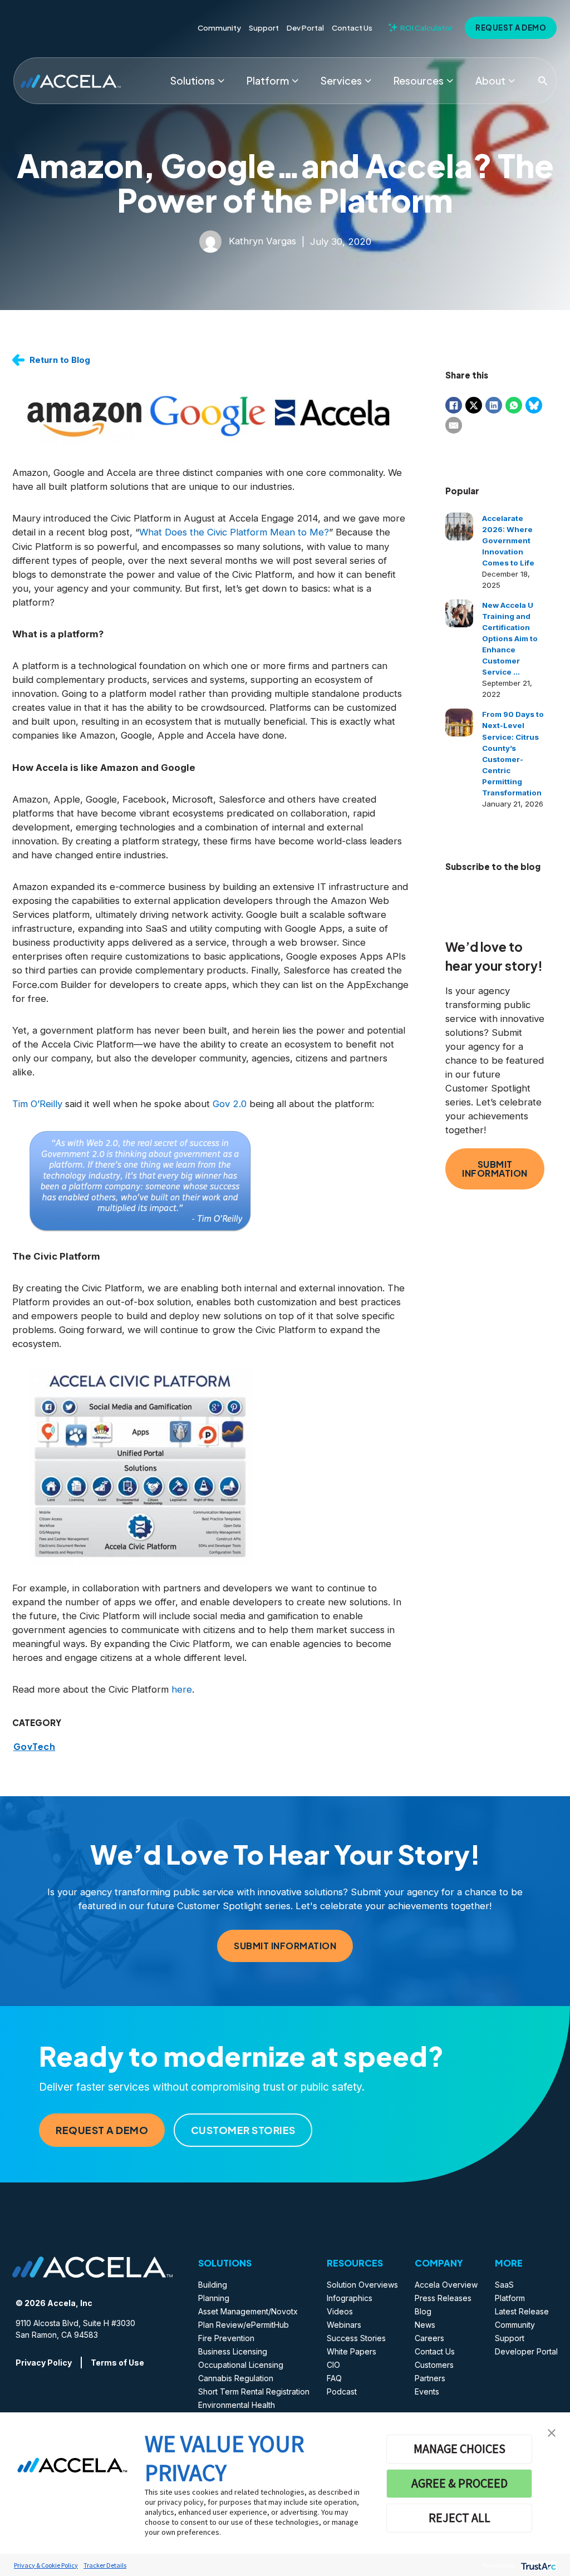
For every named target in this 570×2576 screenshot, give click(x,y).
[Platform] (295, 81)
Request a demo (511, 28)
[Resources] (450, 81)
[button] (552, 2432)
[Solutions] (221, 81)
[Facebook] (454, 405)
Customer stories (243, 2130)
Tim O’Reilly (37, 1104)
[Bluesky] (534, 405)
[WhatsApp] (514, 405)
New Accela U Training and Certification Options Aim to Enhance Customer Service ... (510, 638)
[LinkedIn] (494, 405)
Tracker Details (105, 2565)
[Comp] (512, 81)
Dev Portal (305, 28)
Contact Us (352, 28)
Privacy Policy (44, 2363)
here (182, 1689)
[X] (474, 405)
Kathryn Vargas (262, 241)
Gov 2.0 (230, 1104)
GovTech (35, 1747)
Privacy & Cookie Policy (46, 2565)
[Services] (368, 81)
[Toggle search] (543, 81)
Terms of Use (117, 2363)
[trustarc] (537, 2565)
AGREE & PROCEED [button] (460, 2483)
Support (264, 28)
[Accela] (71, 80)
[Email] (454, 425)
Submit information (495, 1169)
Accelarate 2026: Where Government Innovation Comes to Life (508, 540)
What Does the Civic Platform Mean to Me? (234, 532)
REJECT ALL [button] (460, 2518)
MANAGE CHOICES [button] (460, 2449)
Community (219, 28)
